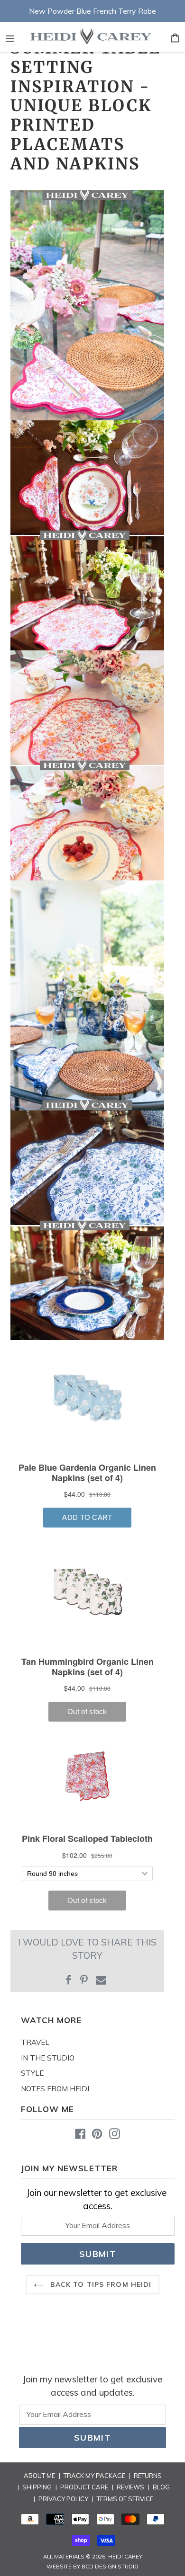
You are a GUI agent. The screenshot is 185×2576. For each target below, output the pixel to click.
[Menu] (10, 37)
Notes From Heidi (55, 2089)
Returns (148, 2476)
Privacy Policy (63, 2499)
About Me (39, 2476)
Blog (161, 2487)
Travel (35, 2042)
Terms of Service (125, 2499)
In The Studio (48, 2058)
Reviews (130, 2487)
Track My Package (94, 2476)
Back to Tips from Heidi (100, 2284)
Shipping (37, 2487)
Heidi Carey (125, 2557)
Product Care (84, 2487)
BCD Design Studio (110, 2567)
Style (32, 2073)
